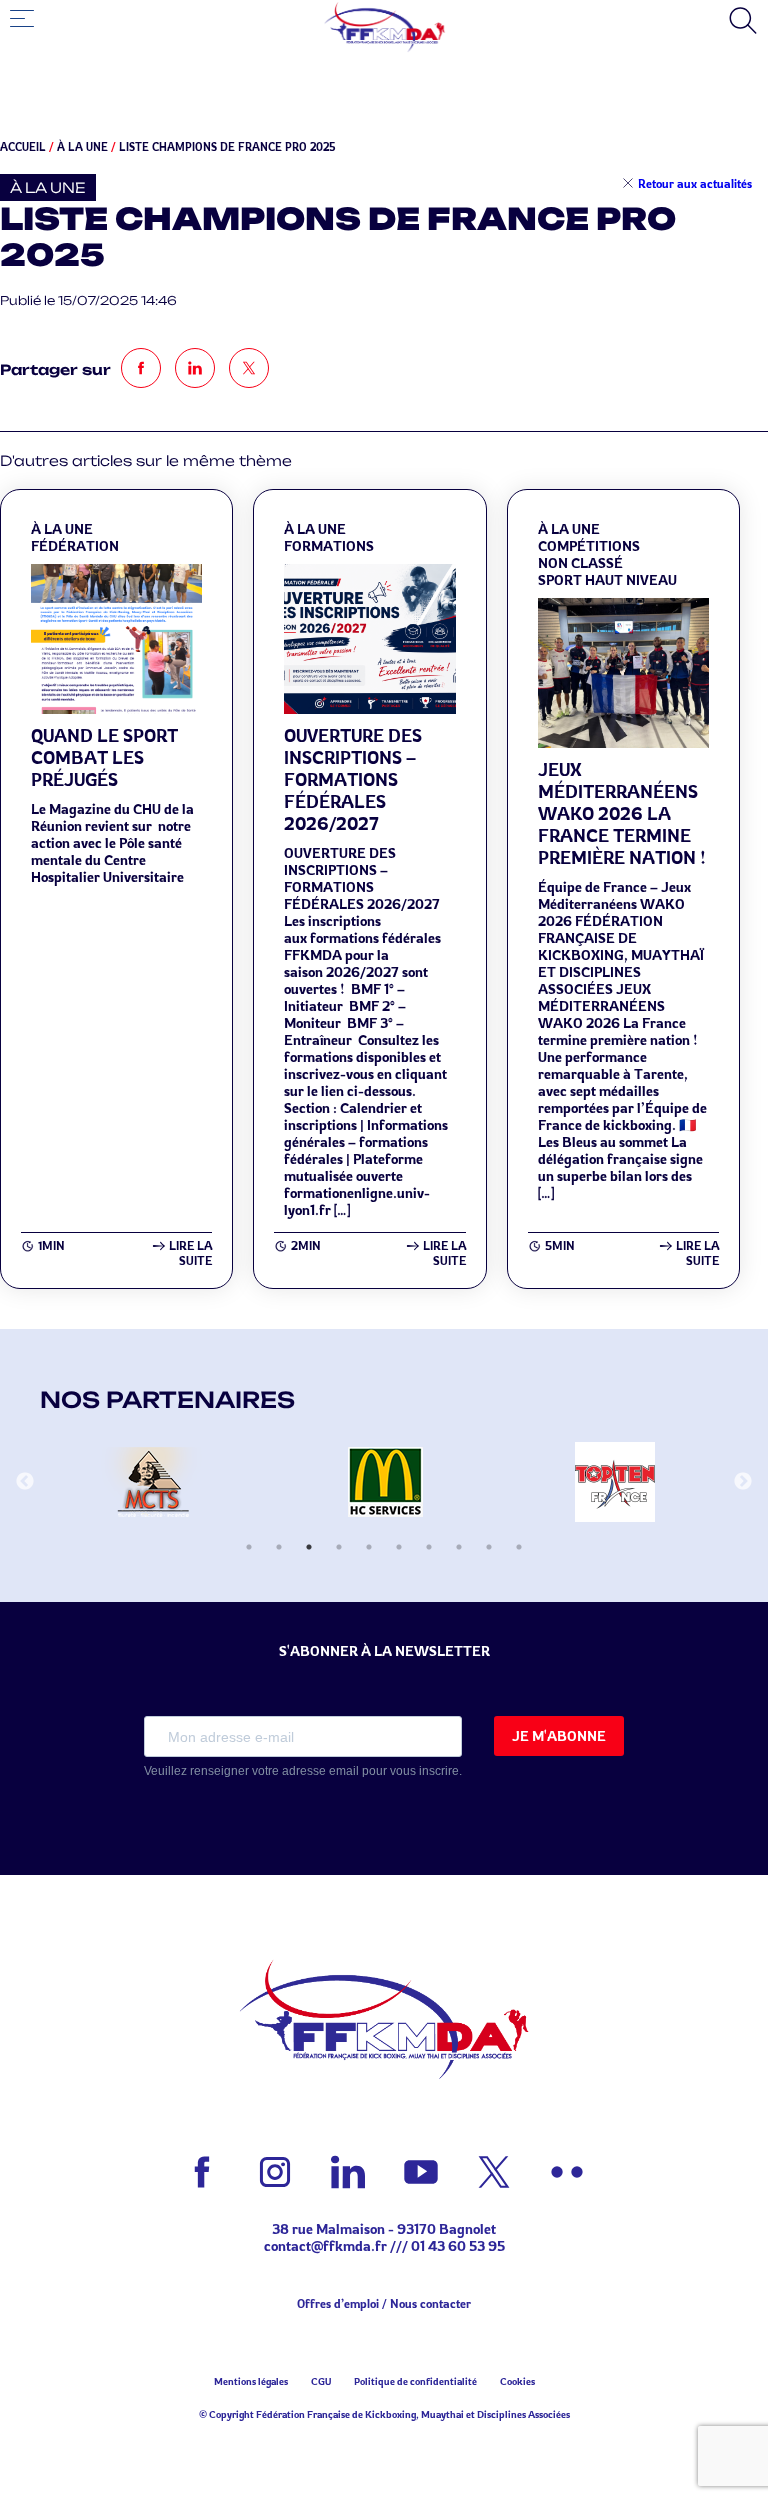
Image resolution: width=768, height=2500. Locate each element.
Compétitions (589, 545)
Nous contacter (430, 2303)
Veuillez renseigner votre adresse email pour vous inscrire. (303, 1771)
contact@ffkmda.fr (325, 2245)
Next (743, 1482)
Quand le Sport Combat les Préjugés (104, 757)
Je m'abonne (559, 1735)
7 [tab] (429, 1547)
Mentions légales (251, 2381)
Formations (329, 545)
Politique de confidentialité (415, 2381)
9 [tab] (489, 1547)
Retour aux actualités (695, 183)
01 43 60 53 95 (458, 2245)
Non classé (580, 562)
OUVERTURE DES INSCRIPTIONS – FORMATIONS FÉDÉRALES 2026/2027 (353, 779)
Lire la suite (190, 1253)
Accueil (23, 147)
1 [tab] (249, 1547)
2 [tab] (279, 1547)
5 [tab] (369, 1547)
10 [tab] (519, 1547)
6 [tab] (399, 1547)
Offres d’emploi (338, 2303)
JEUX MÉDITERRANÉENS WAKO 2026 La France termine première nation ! (622, 813)
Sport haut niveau (607, 579)
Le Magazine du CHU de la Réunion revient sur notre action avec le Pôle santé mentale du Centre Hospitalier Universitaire (113, 842)
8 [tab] (459, 1547)
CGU (321, 2381)
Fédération (75, 545)
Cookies (517, 2381)
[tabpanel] (155, 1482)
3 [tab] (309, 1547)
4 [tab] (339, 1547)
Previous (25, 1482)
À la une (82, 147)
